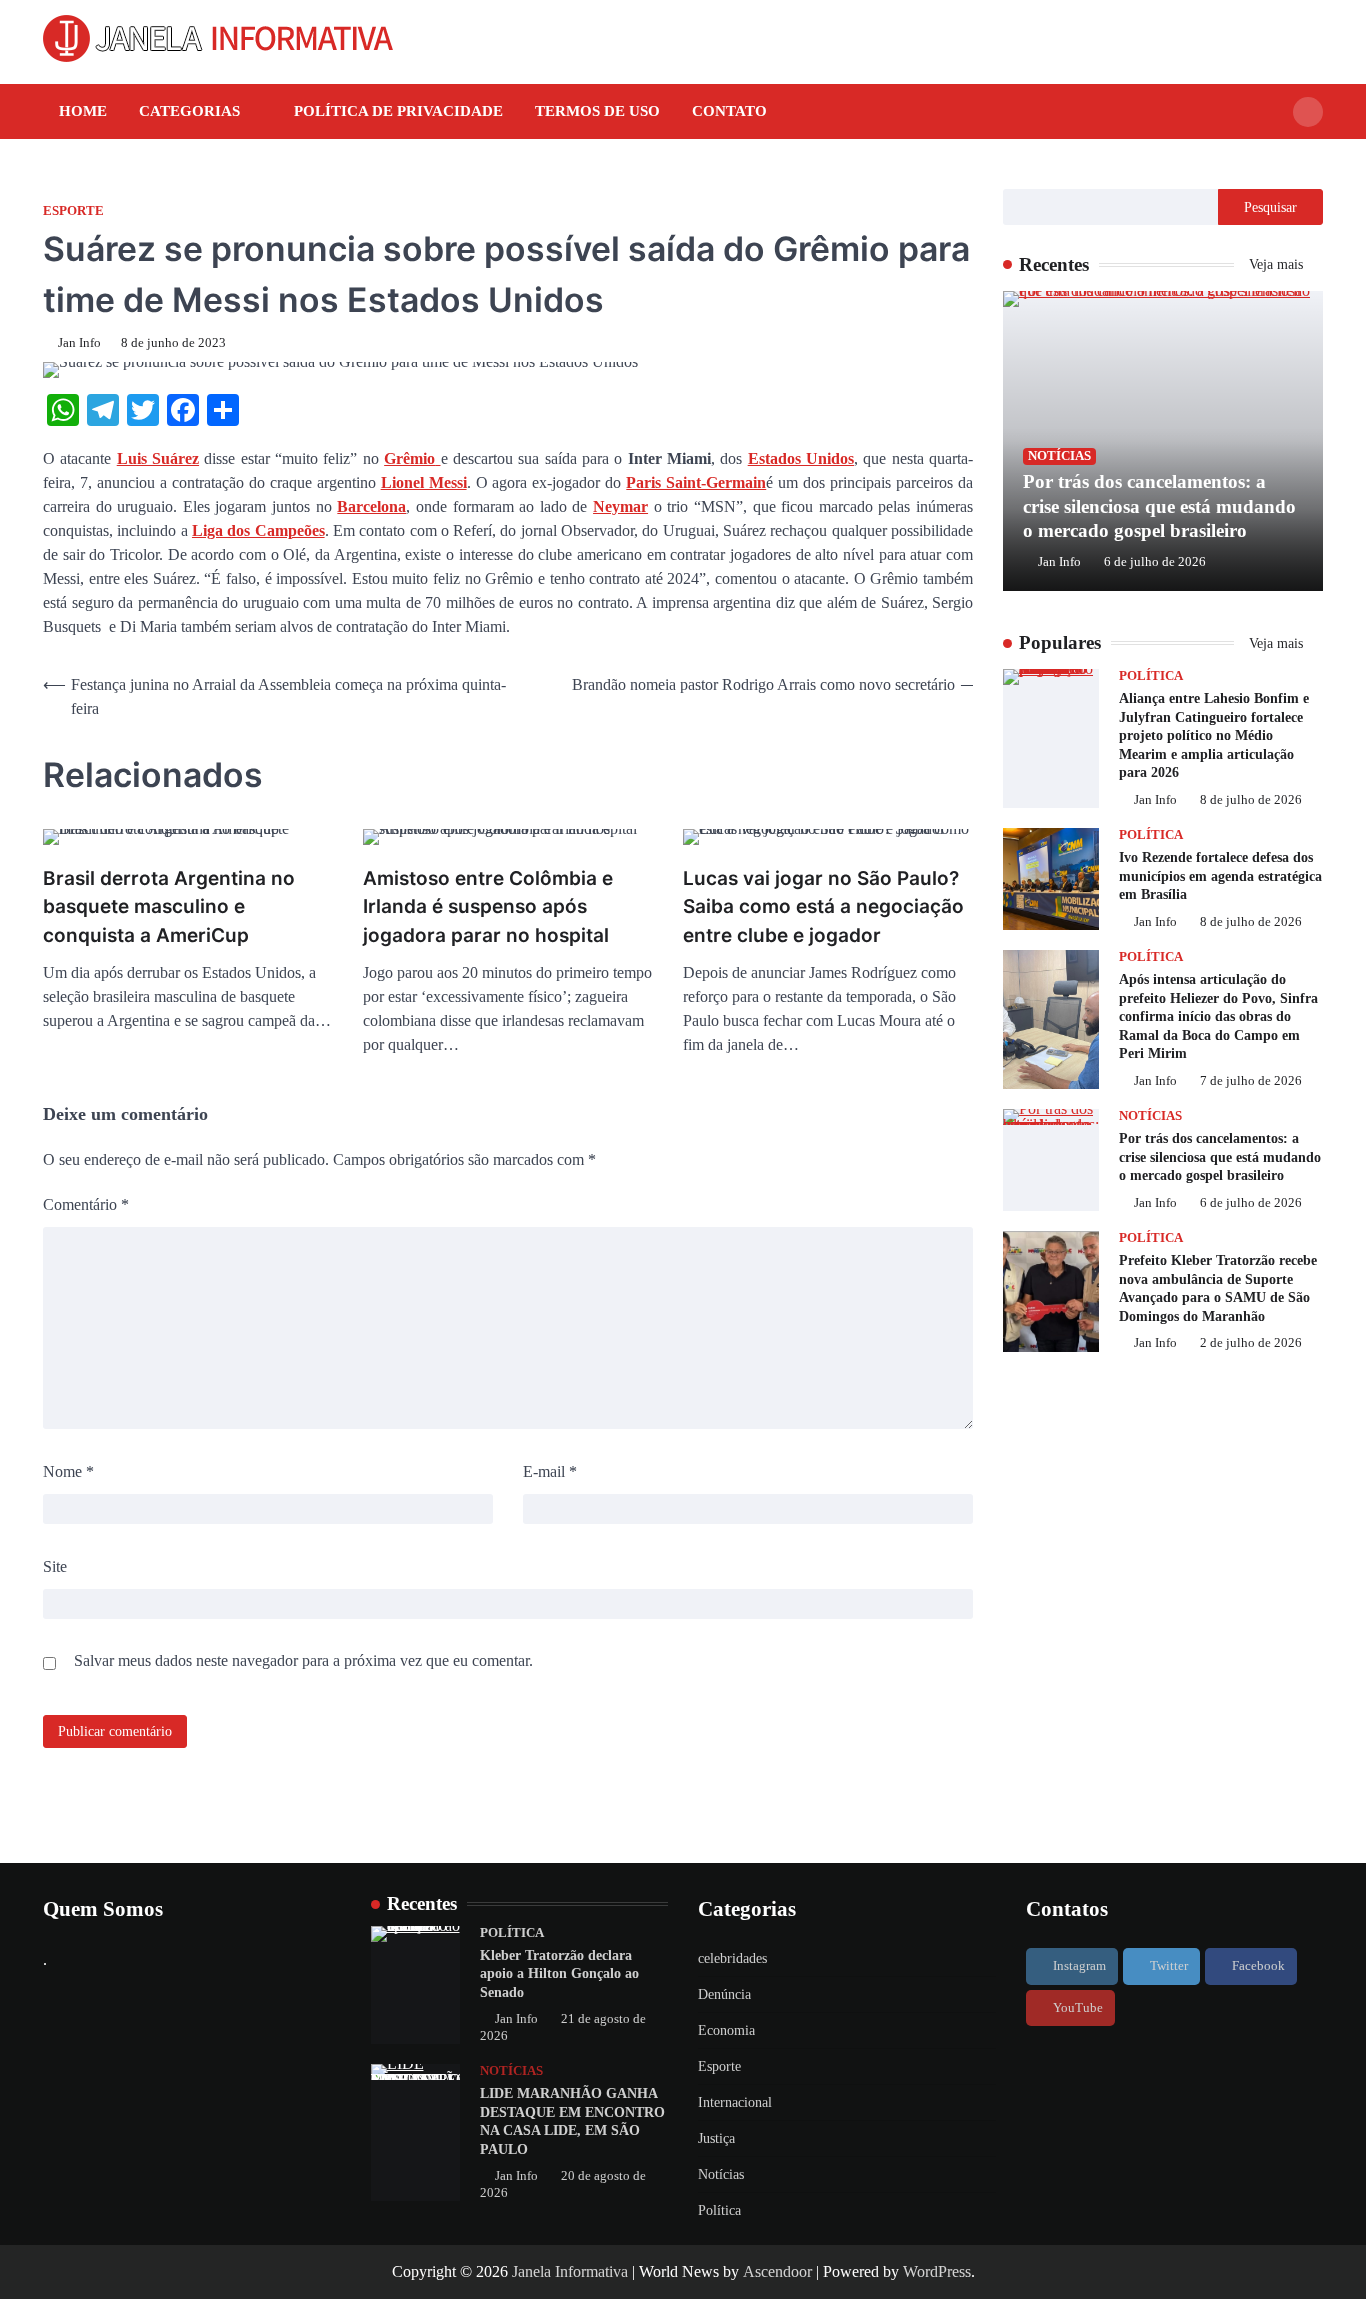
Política (1151, 676)
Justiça (716, 2138)
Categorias (189, 111)
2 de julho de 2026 (1251, 1343)
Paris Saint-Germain (696, 482)
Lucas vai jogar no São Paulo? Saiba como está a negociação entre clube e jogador (823, 907)
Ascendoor (777, 2271)
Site (55, 1566)
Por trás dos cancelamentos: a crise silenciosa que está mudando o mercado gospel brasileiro (1159, 506)
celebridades (732, 1958)
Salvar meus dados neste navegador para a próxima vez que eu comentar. (303, 1660)
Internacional (735, 2102)
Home (83, 111)
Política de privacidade (398, 111)
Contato (729, 111)
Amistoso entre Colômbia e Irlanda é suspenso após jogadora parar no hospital (488, 907)
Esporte (73, 211)
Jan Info (79, 343)
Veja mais (1278, 264)
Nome (68, 1471)
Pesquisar (1270, 207)
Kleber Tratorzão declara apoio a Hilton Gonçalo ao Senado (559, 1973)
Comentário (86, 1204)
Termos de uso (597, 111)
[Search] (1308, 112)
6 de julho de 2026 (1155, 562)
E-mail (550, 1471)
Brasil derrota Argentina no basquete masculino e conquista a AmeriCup (169, 907)
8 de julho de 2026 (1251, 800)
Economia (726, 2030)
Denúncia (724, 1994)
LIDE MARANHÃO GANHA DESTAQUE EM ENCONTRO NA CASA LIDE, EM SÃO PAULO (572, 2121)
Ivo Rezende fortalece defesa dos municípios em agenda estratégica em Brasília (1220, 875)
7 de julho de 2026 (1251, 1081)
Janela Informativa (570, 2271)
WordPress (937, 2271)
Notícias (1059, 456)
